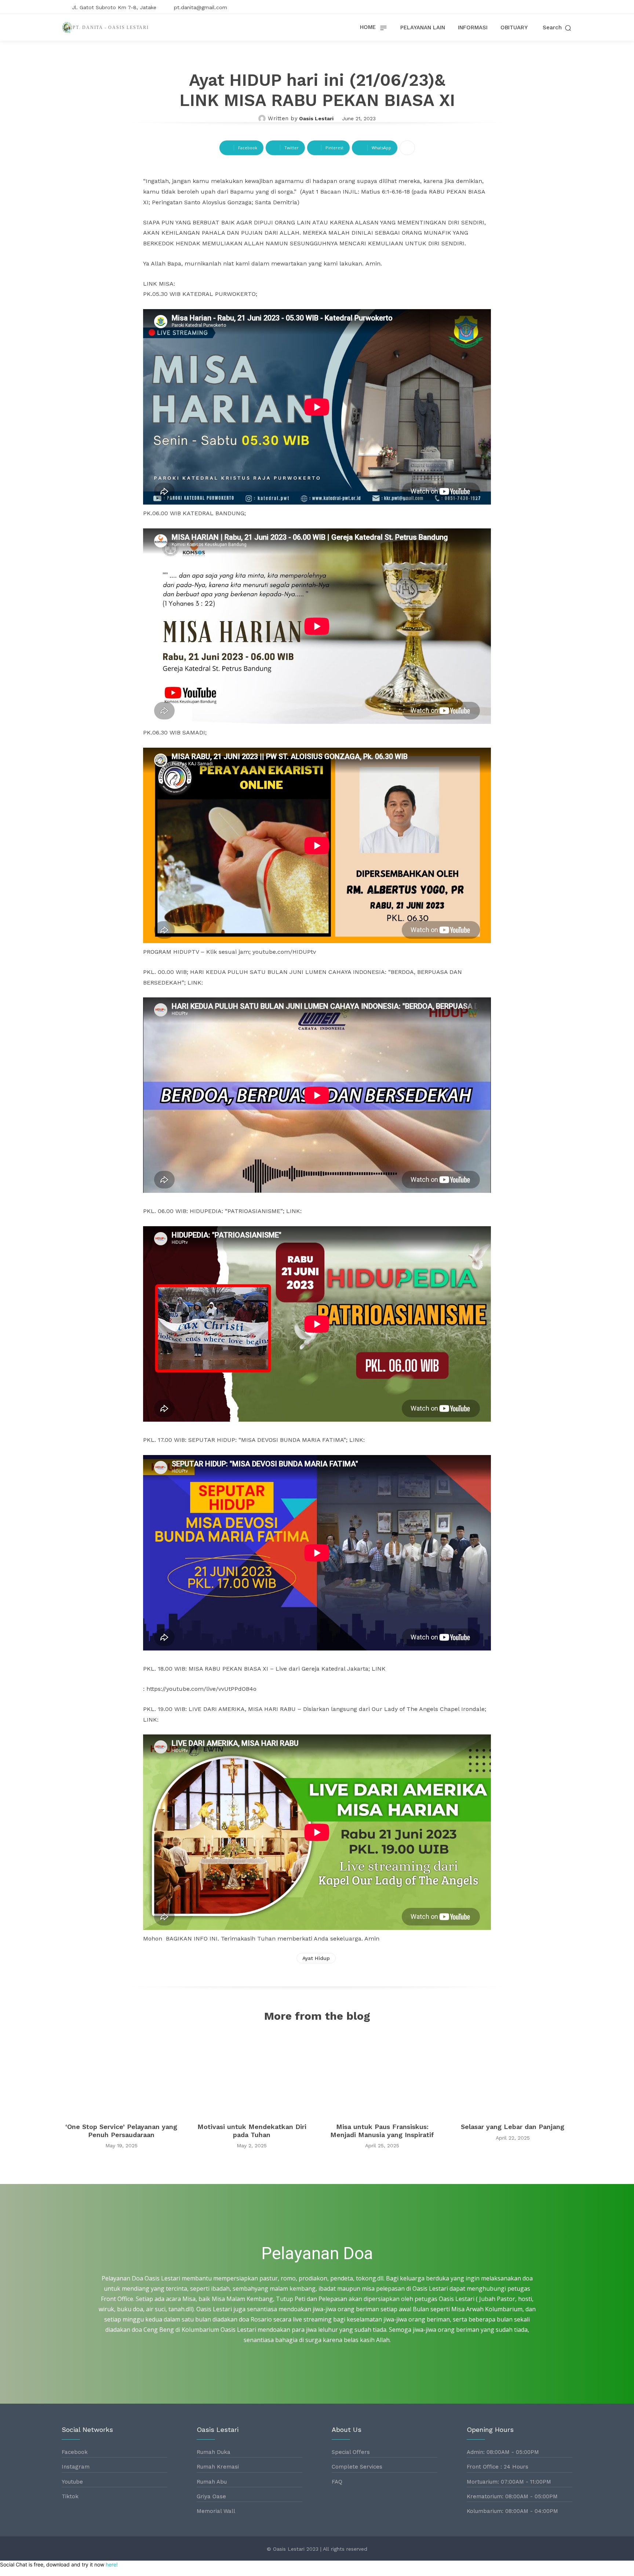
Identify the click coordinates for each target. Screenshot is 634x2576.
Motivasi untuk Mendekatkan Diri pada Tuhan (252, 2131)
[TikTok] (568, 7)
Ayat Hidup (316, 1958)
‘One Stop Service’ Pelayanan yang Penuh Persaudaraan (121, 2131)
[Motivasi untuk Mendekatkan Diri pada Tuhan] (252, 2074)
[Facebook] (545, 7)
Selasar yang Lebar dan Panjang (513, 2127)
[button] (558, 28)
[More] (407, 148)
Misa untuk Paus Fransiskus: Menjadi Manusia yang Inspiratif (382, 2131)
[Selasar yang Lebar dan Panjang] (513, 2074)
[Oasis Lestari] (263, 118)
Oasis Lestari (316, 118)
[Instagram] (557, 7)
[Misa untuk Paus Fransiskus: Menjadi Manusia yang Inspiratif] (382, 2074)
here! (112, 2564)
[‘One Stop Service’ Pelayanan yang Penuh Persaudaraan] (121, 2074)
